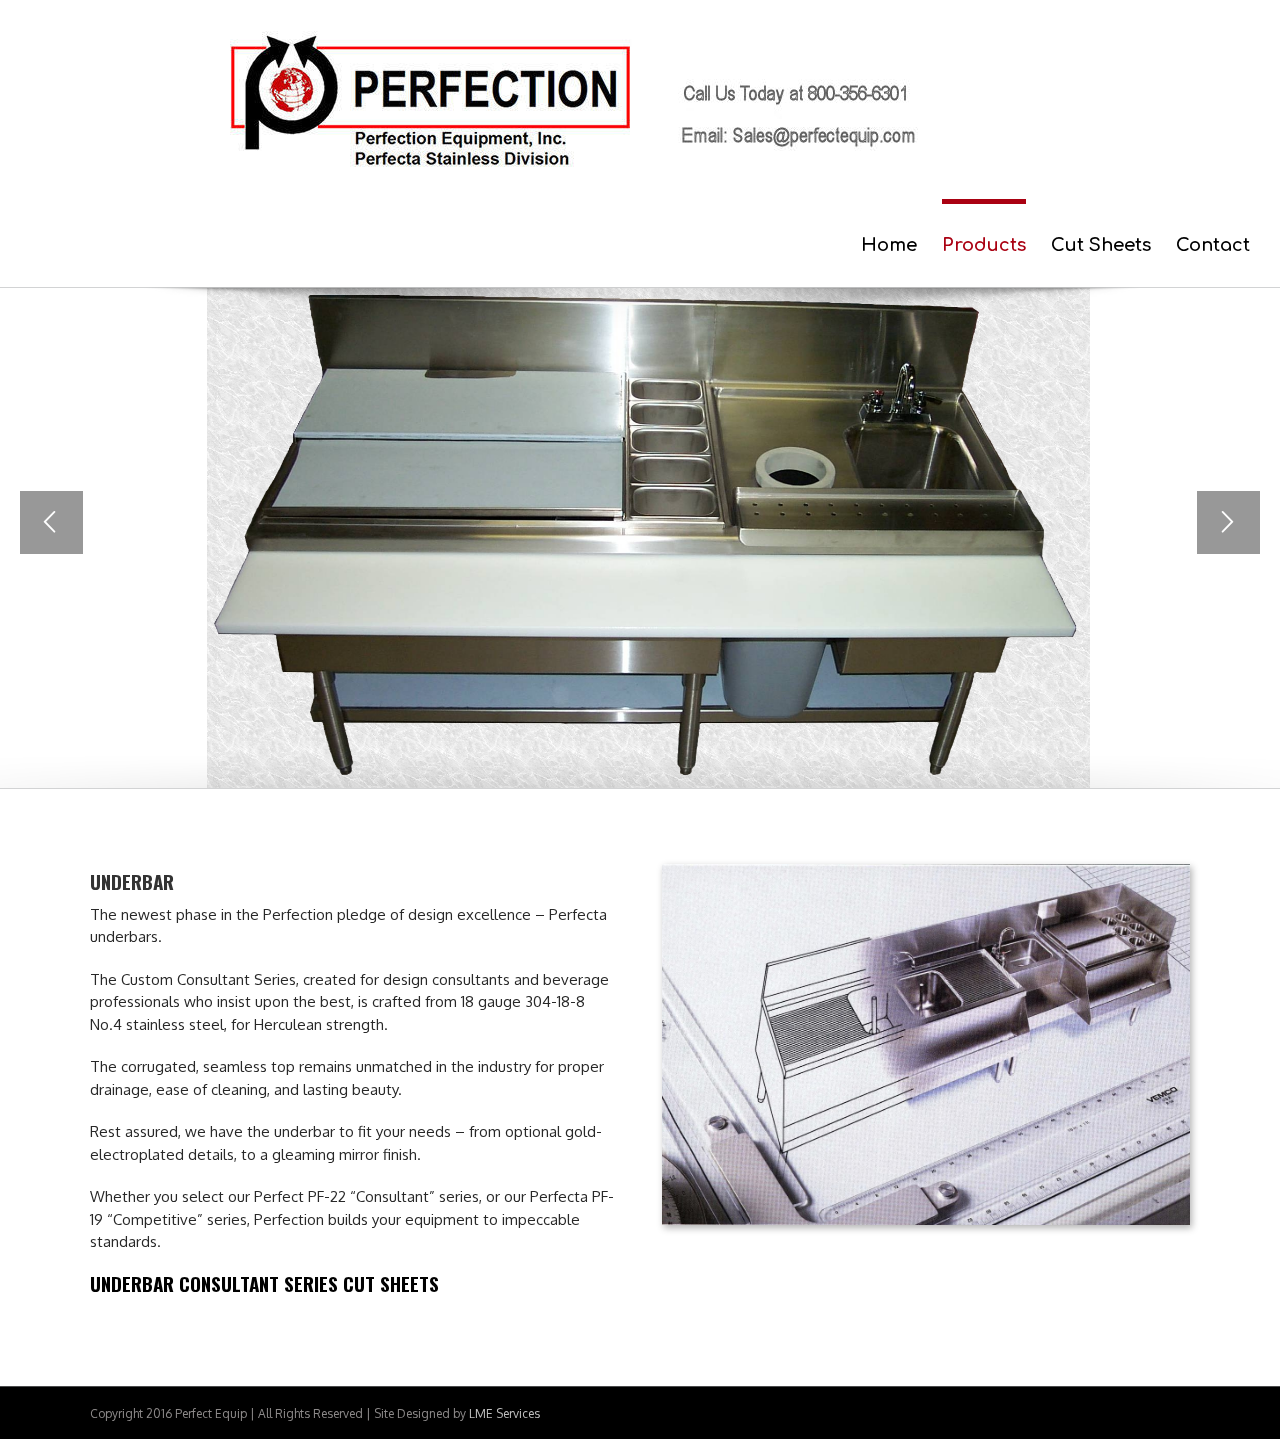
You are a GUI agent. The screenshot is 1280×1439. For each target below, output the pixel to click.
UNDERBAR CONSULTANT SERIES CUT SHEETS (264, 1283)
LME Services (504, 1413)
